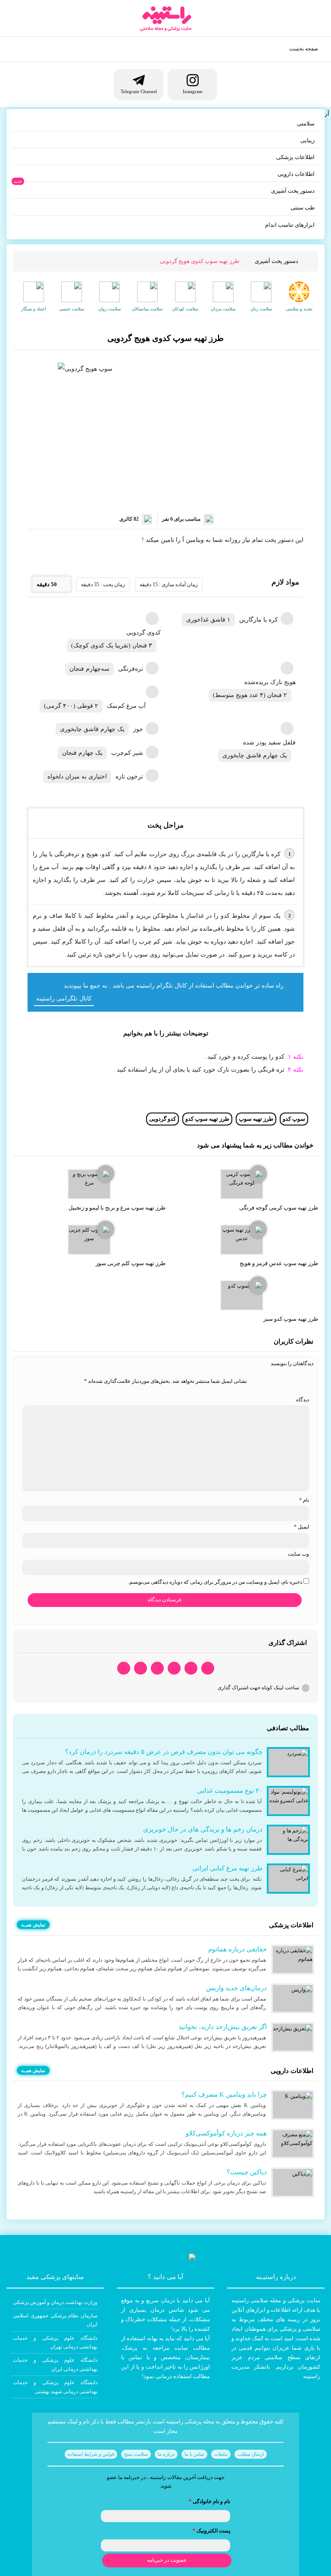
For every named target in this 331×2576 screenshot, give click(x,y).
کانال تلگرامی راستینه (64, 999)
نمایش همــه (33, 1925)
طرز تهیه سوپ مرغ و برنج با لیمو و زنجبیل (117, 1208)
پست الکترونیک (211, 2531)
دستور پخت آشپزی (293, 191)
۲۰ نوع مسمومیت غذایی (230, 1791)
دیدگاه (303, 1400)
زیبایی (308, 140)
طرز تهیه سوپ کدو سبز (291, 1319)
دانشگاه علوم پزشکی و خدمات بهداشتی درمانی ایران (55, 2364)
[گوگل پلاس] (157, 1668)
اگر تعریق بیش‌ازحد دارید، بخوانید (223, 2027)
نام (304, 1500)
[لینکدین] (124, 1668)
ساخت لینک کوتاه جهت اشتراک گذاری (258, 1688)
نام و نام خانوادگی (209, 2501)
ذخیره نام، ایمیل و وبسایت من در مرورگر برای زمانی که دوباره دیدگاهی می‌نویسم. (215, 1582)
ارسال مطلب (251, 2454)
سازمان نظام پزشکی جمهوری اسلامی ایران (55, 2320)
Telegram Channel (139, 91)
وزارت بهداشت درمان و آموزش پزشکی (55, 2302)
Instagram (193, 91)
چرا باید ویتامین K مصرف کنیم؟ (224, 2095)
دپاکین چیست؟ (247, 2172)
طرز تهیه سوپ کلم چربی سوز (131, 1263)
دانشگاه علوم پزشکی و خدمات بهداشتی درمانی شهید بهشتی (55, 2387)
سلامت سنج (136, 2454)
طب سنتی (303, 208)
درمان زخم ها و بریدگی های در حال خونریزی (203, 1829)
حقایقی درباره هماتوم (237, 1949)
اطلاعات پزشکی (295, 157)
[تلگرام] (191, 1668)
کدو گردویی (162, 1119)
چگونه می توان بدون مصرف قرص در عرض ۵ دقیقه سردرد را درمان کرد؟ (164, 1752)
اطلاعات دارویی (296, 174)
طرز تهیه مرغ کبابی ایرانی (227, 1868)
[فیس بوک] (174, 1668)
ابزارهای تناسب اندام (290, 225)
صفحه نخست (304, 49)
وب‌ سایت (298, 1554)
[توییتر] (141, 1668)
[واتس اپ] (208, 1668)
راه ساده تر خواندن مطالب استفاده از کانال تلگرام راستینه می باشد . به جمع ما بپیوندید (174, 986)
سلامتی (306, 123)
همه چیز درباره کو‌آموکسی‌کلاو (226, 2133)
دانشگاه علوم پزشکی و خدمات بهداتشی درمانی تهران (55, 2342)
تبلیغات (221, 2454)
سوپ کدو (294, 1119)
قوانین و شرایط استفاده (91, 2454)
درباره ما (166, 2454)
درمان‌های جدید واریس (236, 1988)
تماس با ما (194, 2454)
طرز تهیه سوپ (256, 1119)
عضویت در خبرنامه (167, 2560)
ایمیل (301, 1527)
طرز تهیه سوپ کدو (207, 1119)
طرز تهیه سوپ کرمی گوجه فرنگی (279, 1208)
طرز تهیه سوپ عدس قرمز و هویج (279, 1263)
